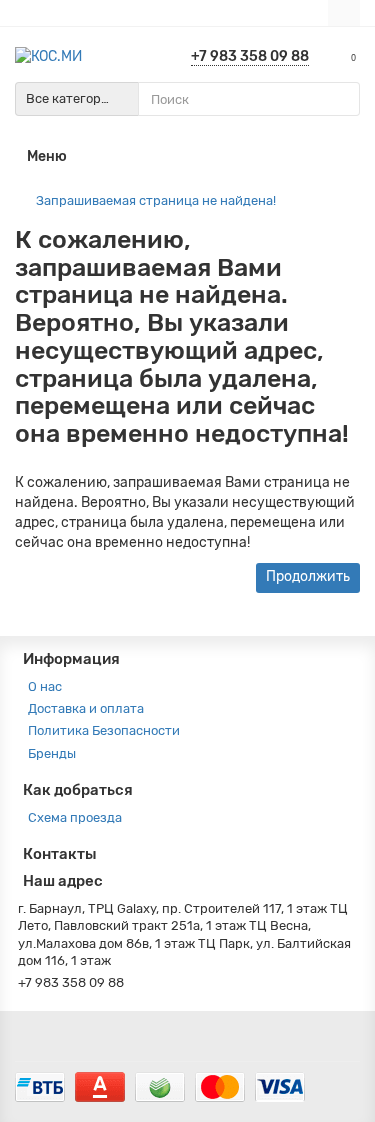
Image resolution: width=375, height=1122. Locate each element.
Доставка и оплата (86, 708)
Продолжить (308, 576)
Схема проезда (75, 817)
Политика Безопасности (104, 730)
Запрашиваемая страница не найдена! (156, 200)
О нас (45, 686)
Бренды (52, 753)
